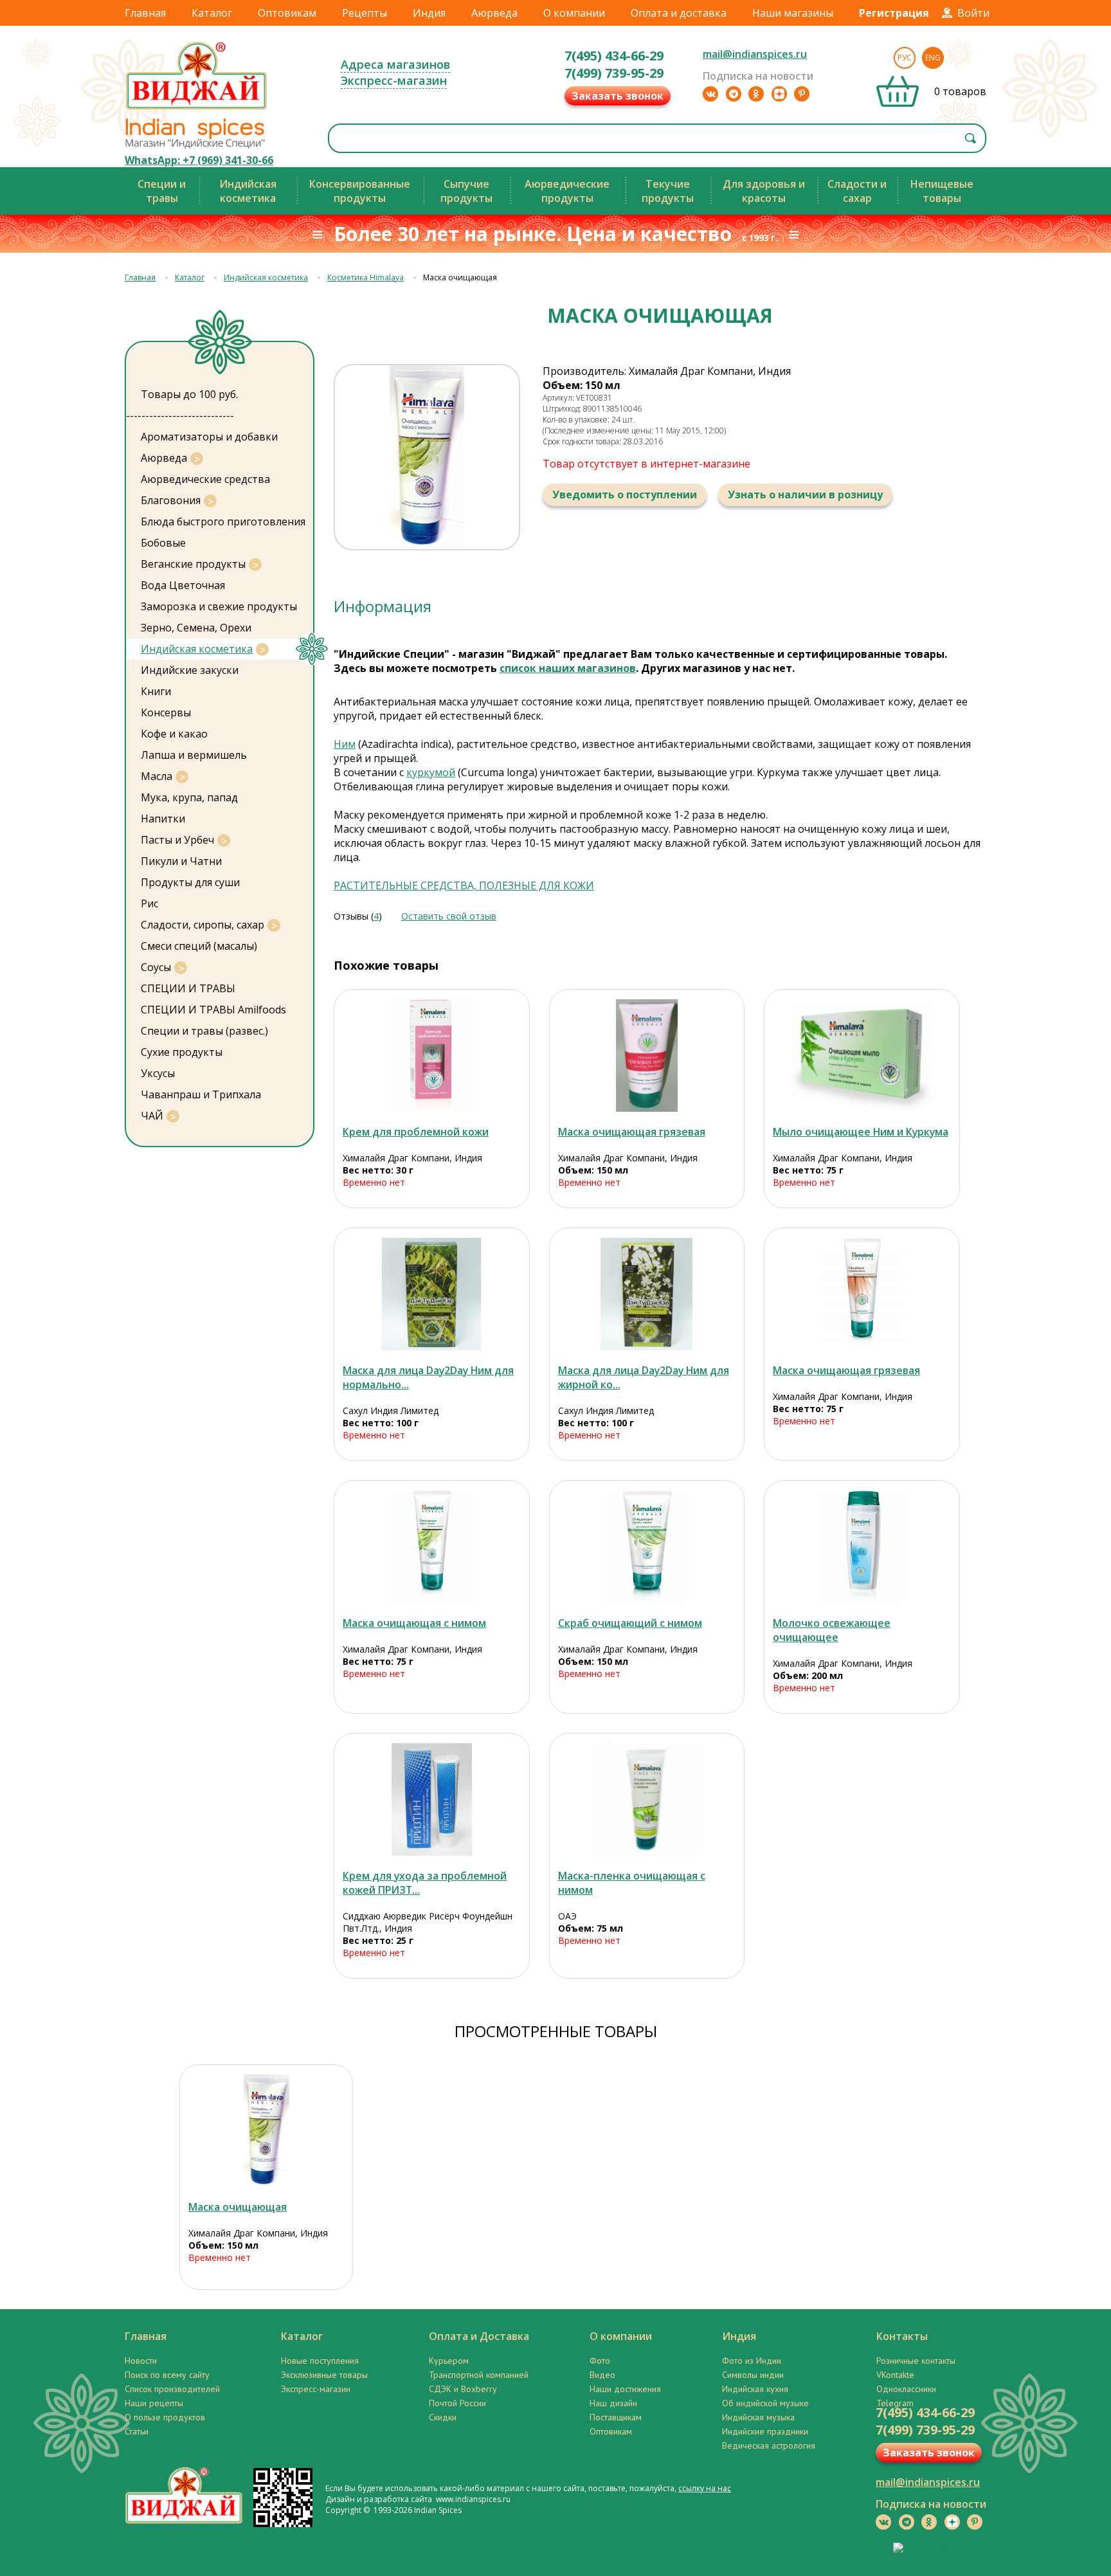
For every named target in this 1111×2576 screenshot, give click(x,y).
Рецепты (365, 13)
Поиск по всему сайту (167, 2375)
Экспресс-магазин (394, 80)
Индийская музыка (758, 2417)
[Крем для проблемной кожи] (432, 1056)
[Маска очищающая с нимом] (432, 1547)
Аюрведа (494, 13)
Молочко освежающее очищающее (832, 1630)
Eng (933, 58)
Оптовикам (287, 13)
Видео (602, 2375)
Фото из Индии (752, 2361)
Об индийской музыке (765, 2403)
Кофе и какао (174, 734)
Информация (383, 606)
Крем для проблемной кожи (416, 1132)
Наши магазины (793, 13)
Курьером (449, 2361)
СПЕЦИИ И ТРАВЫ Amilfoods (213, 1010)
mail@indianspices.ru (755, 54)
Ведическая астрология (769, 2445)
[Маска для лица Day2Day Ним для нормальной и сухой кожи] (432, 1294)
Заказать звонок (618, 96)
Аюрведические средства (205, 479)
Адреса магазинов (395, 64)
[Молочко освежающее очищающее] (862, 1547)
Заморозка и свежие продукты (219, 606)
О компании (574, 13)
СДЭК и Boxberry (463, 2389)
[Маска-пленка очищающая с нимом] (647, 1800)
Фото (600, 2361)
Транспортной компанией (479, 2375)
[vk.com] (710, 94)
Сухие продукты (182, 1052)
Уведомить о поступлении (625, 494)
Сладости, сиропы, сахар (203, 925)
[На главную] (197, 109)
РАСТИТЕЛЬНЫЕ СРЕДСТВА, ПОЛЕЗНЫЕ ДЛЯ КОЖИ (464, 885)
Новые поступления (320, 2361)
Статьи (137, 2431)
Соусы (156, 967)
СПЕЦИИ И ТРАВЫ (188, 988)
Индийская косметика (266, 277)
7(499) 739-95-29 (614, 73)
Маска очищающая (238, 2207)
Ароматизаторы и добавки (209, 437)
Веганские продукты (193, 564)
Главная (145, 13)
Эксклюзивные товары (324, 2375)
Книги (156, 691)
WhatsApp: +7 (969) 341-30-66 (199, 160)
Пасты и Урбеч (177, 840)
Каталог (212, 13)
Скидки (443, 2417)
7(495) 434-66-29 (614, 56)
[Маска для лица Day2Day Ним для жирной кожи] (647, 1294)
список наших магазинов (568, 668)
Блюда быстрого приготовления (223, 522)
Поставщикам (616, 2417)
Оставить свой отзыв (449, 916)
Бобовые (163, 543)
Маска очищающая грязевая (632, 1132)
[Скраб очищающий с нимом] (647, 1547)
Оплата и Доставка (479, 2336)
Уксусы (158, 1073)
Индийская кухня (755, 2389)
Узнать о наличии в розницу (805, 494)
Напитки (163, 819)
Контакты (902, 2336)
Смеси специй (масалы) (199, 946)
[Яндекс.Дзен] (779, 94)
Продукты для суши (190, 882)
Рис (149, 903)
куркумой (431, 772)
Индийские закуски (190, 670)
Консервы (166, 712)
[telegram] (734, 94)
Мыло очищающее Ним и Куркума (861, 1132)
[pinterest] (802, 94)
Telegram (895, 2403)
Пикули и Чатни (181, 861)
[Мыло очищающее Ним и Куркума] (862, 1056)
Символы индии (753, 2375)
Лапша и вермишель (194, 755)
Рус (905, 58)
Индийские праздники (765, 2431)
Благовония (171, 500)
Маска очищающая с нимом (414, 1623)
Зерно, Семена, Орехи (196, 628)
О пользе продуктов (165, 2417)
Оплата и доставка (679, 13)
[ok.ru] (756, 94)
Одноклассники (906, 2389)
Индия (429, 13)
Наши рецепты (154, 2403)
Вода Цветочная (183, 585)
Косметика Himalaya (366, 277)
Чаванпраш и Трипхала (201, 1094)
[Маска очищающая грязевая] (647, 1056)
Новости (141, 2361)
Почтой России (457, 2403)
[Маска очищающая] (266, 2131)
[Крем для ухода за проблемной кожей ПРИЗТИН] (432, 1800)
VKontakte (895, 2375)
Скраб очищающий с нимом (630, 1623)
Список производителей (172, 2389)
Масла (157, 776)
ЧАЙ (152, 1116)
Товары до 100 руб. (189, 394)
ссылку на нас (705, 2488)
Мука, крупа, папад (189, 797)
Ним (345, 744)
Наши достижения (625, 2389)
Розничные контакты (916, 2361)
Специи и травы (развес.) (204, 1031)
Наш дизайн (613, 2403)
